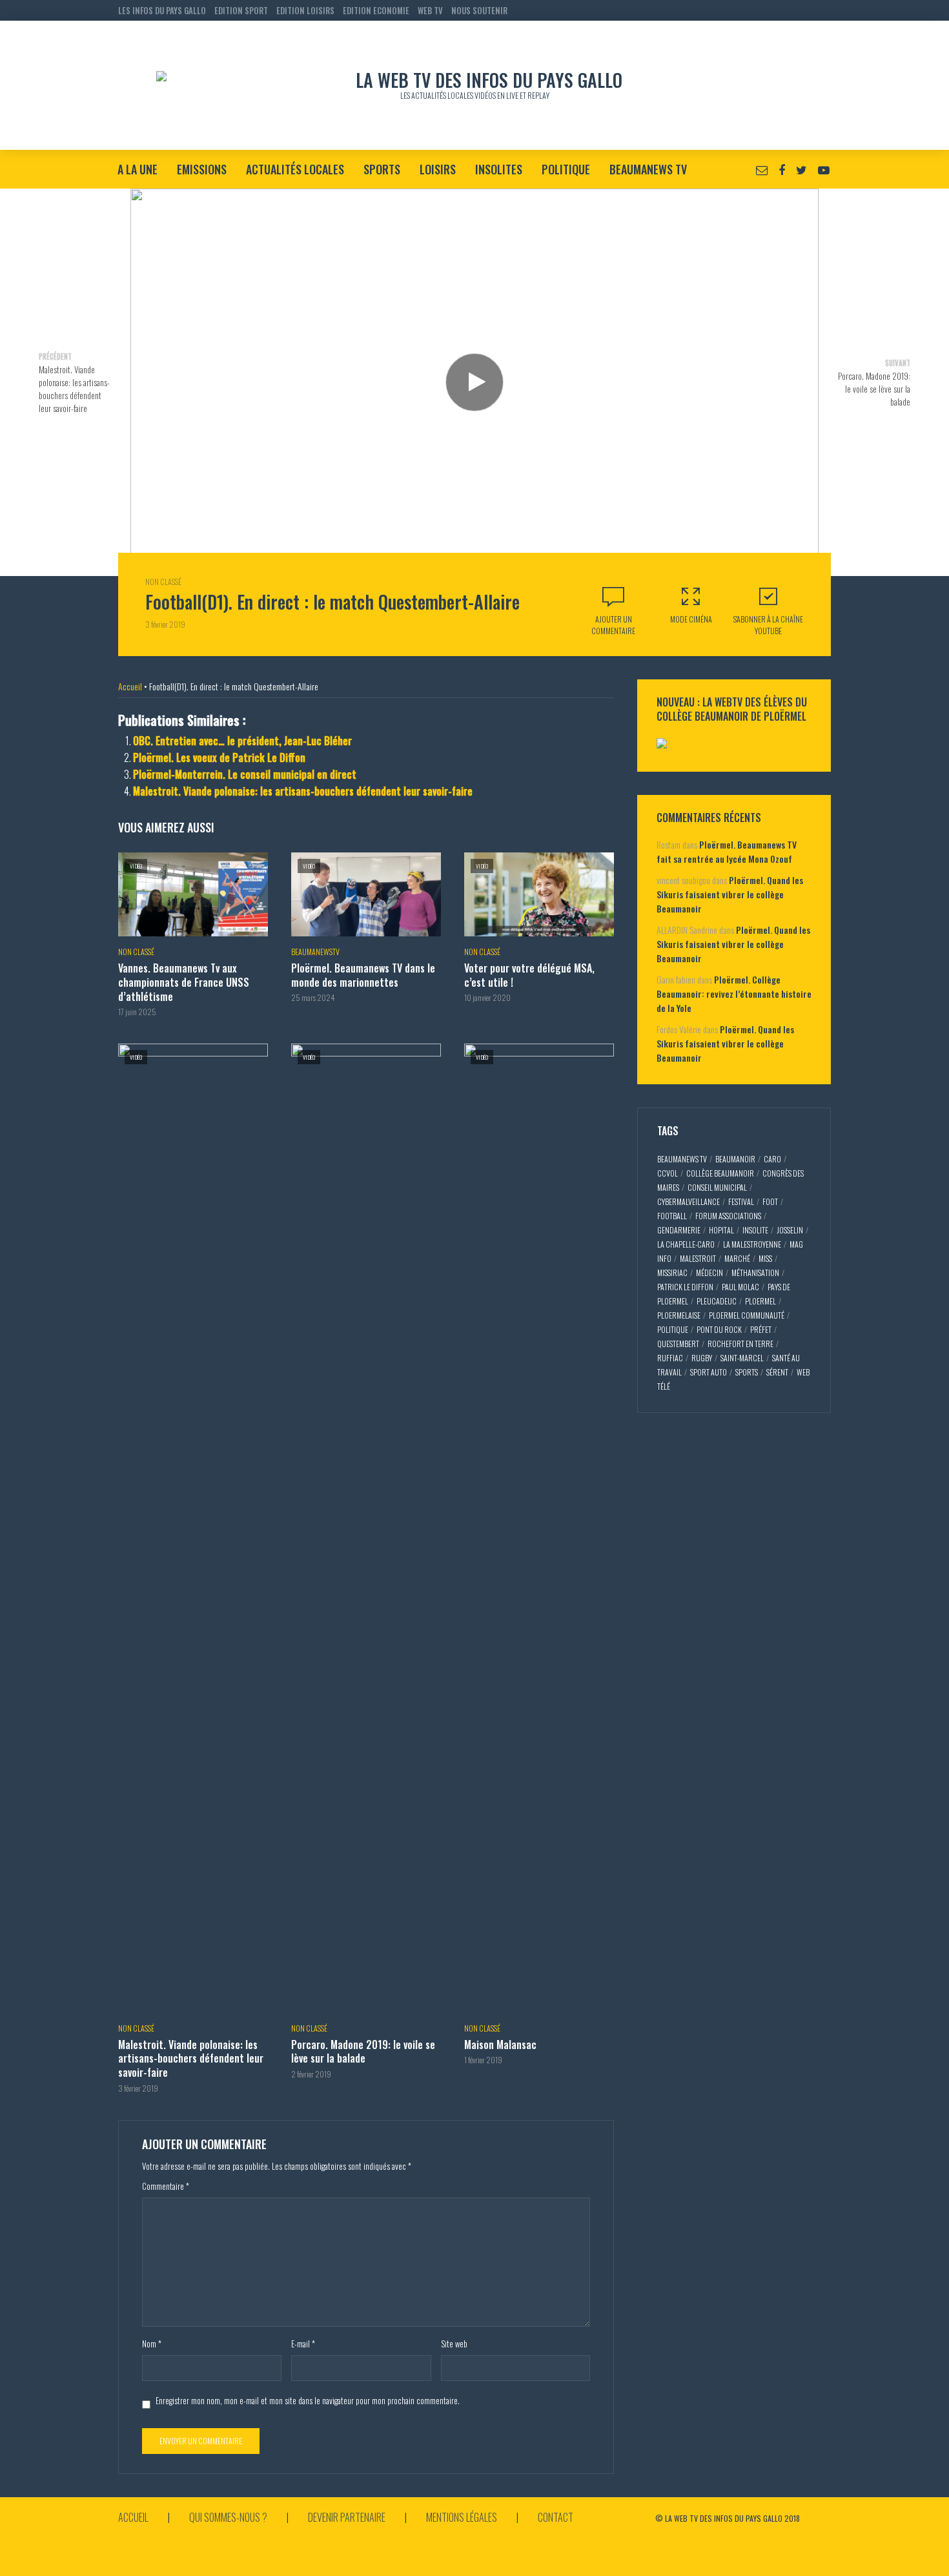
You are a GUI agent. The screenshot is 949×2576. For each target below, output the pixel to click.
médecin (709, 1273)
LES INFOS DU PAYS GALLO (162, 10)
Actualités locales (295, 169)
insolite (755, 1230)
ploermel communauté (747, 1315)
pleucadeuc (717, 1301)
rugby (702, 1358)
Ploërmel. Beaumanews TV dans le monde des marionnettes (363, 975)
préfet (761, 1329)
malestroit (698, 1258)
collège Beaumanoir (720, 1173)
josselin (790, 1230)
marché (737, 1258)
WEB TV (430, 10)
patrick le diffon (685, 1287)
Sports (382, 169)
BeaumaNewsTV (315, 952)
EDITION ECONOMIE (376, 10)
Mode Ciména (691, 619)
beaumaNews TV (682, 1159)
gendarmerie (679, 1230)
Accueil (130, 686)
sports (747, 1372)
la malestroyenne (752, 1244)
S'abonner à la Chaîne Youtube (768, 625)
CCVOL (668, 1173)
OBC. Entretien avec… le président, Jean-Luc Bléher (242, 741)
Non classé (163, 582)
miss (765, 1258)
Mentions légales (462, 2517)
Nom (152, 2344)
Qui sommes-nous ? (228, 2517)
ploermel (760, 1301)
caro (772, 1159)
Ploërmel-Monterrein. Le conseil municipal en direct (245, 774)
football (672, 1216)
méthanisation (755, 1273)
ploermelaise (679, 1315)
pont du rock (719, 1329)
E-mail (303, 2344)
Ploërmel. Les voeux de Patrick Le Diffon (219, 757)
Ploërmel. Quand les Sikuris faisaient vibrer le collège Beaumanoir (730, 894)
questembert (678, 1344)
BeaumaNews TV (648, 169)
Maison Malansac (500, 2045)
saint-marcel (742, 1358)
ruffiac (670, 1358)
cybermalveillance (689, 1201)
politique (673, 1329)
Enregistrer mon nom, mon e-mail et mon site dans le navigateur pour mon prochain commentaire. (308, 2400)
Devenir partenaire (347, 2517)
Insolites (499, 169)
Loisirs (438, 169)
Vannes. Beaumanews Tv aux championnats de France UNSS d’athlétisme (184, 983)
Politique (566, 169)
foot (770, 1201)
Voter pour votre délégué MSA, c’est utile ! (529, 975)
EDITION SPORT (241, 10)
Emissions (202, 169)
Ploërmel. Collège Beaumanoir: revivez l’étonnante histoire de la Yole (734, 994)
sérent (777, 1372)
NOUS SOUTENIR (479, 10)
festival (741, 1201)
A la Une (138, 169)
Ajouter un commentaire (613, 625)
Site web (454, 2344)
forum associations (728, 1216)
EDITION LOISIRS (305, 10)
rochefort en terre (740, 1344)
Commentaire (166, 2186)
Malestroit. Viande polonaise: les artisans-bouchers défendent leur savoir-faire (303, 791)
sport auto (709, 1372)
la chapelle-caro (686, 1244)
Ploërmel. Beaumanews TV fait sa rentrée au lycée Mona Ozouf (727, 851)
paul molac (740, 1287)
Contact (556, 2517)
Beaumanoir (735, 1159)
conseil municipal (717, 1187)
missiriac (672, 1273)
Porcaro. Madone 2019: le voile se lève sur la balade (363, 2052)
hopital (721, 1230)
